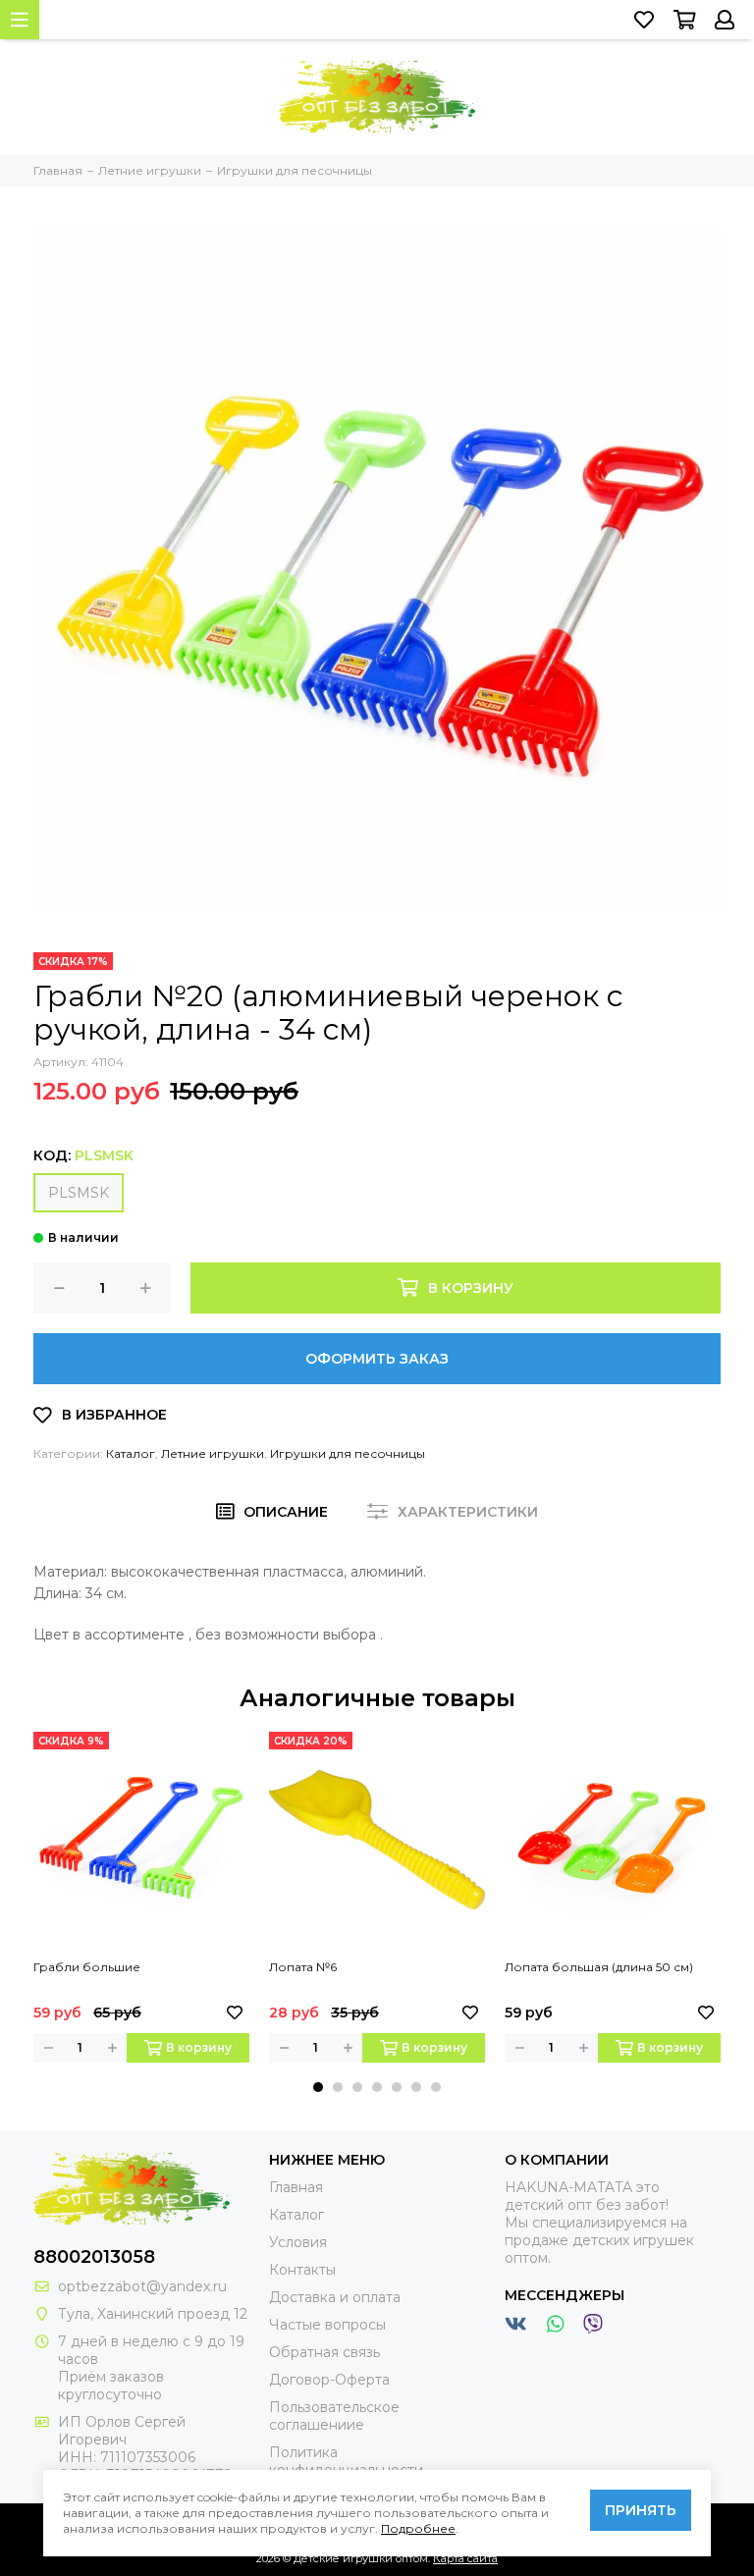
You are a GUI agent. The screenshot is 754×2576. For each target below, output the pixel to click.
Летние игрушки (213, 1453)
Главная (296, 2187)
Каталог (131, 1453)
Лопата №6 (303, 1967)
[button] (318, 2087)
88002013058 (94, 2257)
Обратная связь (324, 2352)
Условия (298, 2242)
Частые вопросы (327, 2325)
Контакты (302, 2270)
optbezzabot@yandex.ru (142, 2286)
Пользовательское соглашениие (334, 2416)
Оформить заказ (377, 1359)
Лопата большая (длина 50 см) (599, 1967)
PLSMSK (79, 1193)
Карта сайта (465, 2558)
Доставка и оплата (335, 2297)
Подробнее (418, 2528)
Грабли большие (87, 1967)
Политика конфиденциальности (346, 2461)
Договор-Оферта (329, 2380)
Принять (641, 2510)
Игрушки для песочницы (348, 1453)
